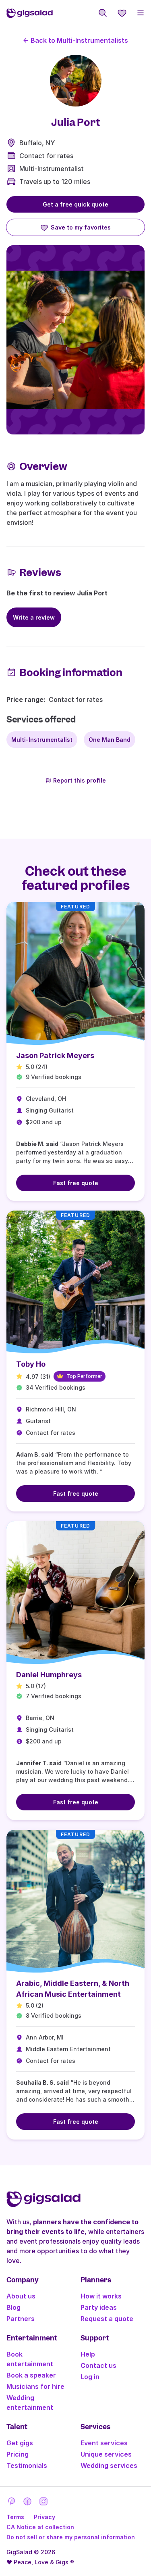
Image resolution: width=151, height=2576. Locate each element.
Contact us (98, 2365)
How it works (101, 2296)
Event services (104, 2443)
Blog (13, 2307)
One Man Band (110, 740)
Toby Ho (31, 1364)
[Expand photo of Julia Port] (76, 81)
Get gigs (20, 2443)
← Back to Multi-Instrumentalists (75, 40)
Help (88, 2354)
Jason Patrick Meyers (55, 1055)
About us (21, 2296)
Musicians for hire (35, 2386)
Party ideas (99, 2307)
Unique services (106, 2454)
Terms (15, 2517)
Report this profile (80, 780)
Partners (21, 2319)
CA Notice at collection (40, 2527)
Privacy (44, 2517)
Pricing (18, 2454)
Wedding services (109, 2465)
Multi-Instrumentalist (52, 169)
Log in (90, 2377)
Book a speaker (31, 2375)
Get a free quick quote (75, 204)
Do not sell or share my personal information (71, 2537)
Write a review (34, 617)
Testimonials (27, 2465)
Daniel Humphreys (49, 1675)
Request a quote (107, 2319)
